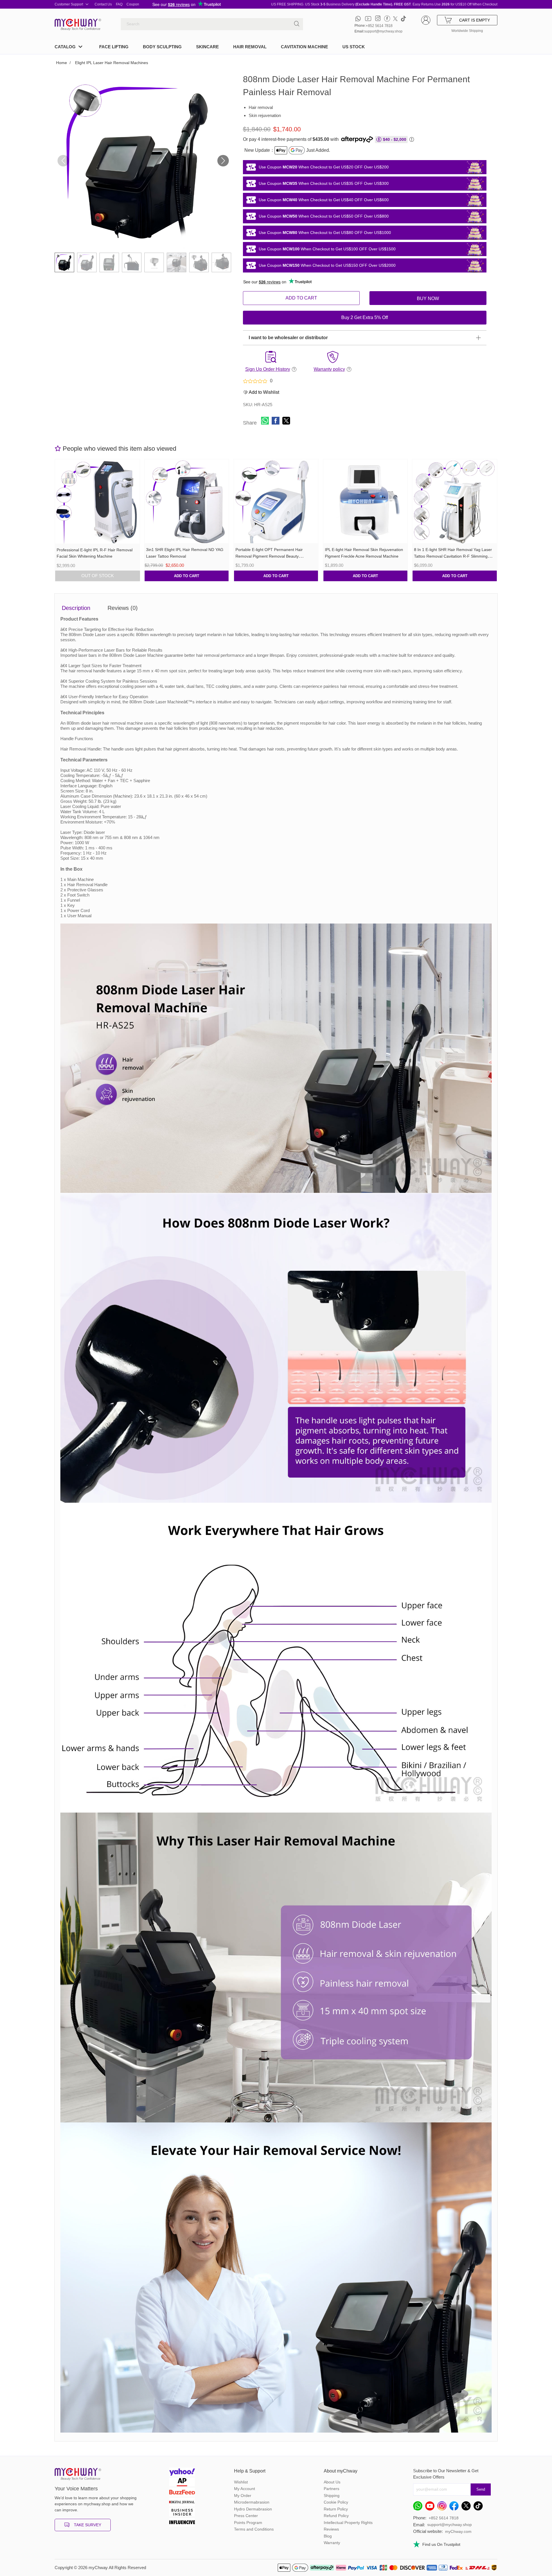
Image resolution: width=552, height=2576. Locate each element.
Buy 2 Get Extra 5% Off (365, 317)
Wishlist (241, 2482)
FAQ (119, 4)
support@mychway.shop (383, 31)
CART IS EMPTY (475, 20)
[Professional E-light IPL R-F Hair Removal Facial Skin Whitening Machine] (97, 501)
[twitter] (395, 19)
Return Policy (336, 2509)
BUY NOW (428, 299)
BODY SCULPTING (162, 47)
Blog (328, 2536)
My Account (245, 2489)
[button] (223, 161)
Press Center (246, 2516)
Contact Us (103, 4)
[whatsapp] (358, 19)
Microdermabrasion (252, 2502)
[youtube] (368, 19)
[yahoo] (182, 2473)
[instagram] (378, 19)
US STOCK (354, 47)
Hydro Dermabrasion (253, 2509)
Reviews (331, 2529)
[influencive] (182, 2523)
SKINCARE (207, 47)
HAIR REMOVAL (250, 47)
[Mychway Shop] (76, 23)
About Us (332, 2482)
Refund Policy (336, 2516)
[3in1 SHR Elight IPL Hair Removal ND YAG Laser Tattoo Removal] (187, 501)
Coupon (133, 4)
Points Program (248, 2523)
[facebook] (387, 19)
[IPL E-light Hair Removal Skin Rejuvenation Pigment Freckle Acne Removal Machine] (366, 501)
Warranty (332, 2543)
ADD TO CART (301, 298)
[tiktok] (403, 19)
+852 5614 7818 (379, 26)
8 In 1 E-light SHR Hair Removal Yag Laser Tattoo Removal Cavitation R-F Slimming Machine (453, 556)
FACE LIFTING (114, 47)
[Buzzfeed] (182, 2493)
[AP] (182, 2483)
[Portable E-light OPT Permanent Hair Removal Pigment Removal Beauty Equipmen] (276, 501)
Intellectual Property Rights (348, 2523)
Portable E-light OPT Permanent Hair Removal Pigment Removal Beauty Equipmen (269, 556)
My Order (243, 2496)
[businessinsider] (182, 2513)
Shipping (332, 2496)
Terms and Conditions (254, 2529)
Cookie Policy (336, 2502)
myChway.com (458, 2531)
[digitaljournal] (182, 2503)
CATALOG (65, 47)
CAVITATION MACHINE (304, 47)
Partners (331, 2489)
